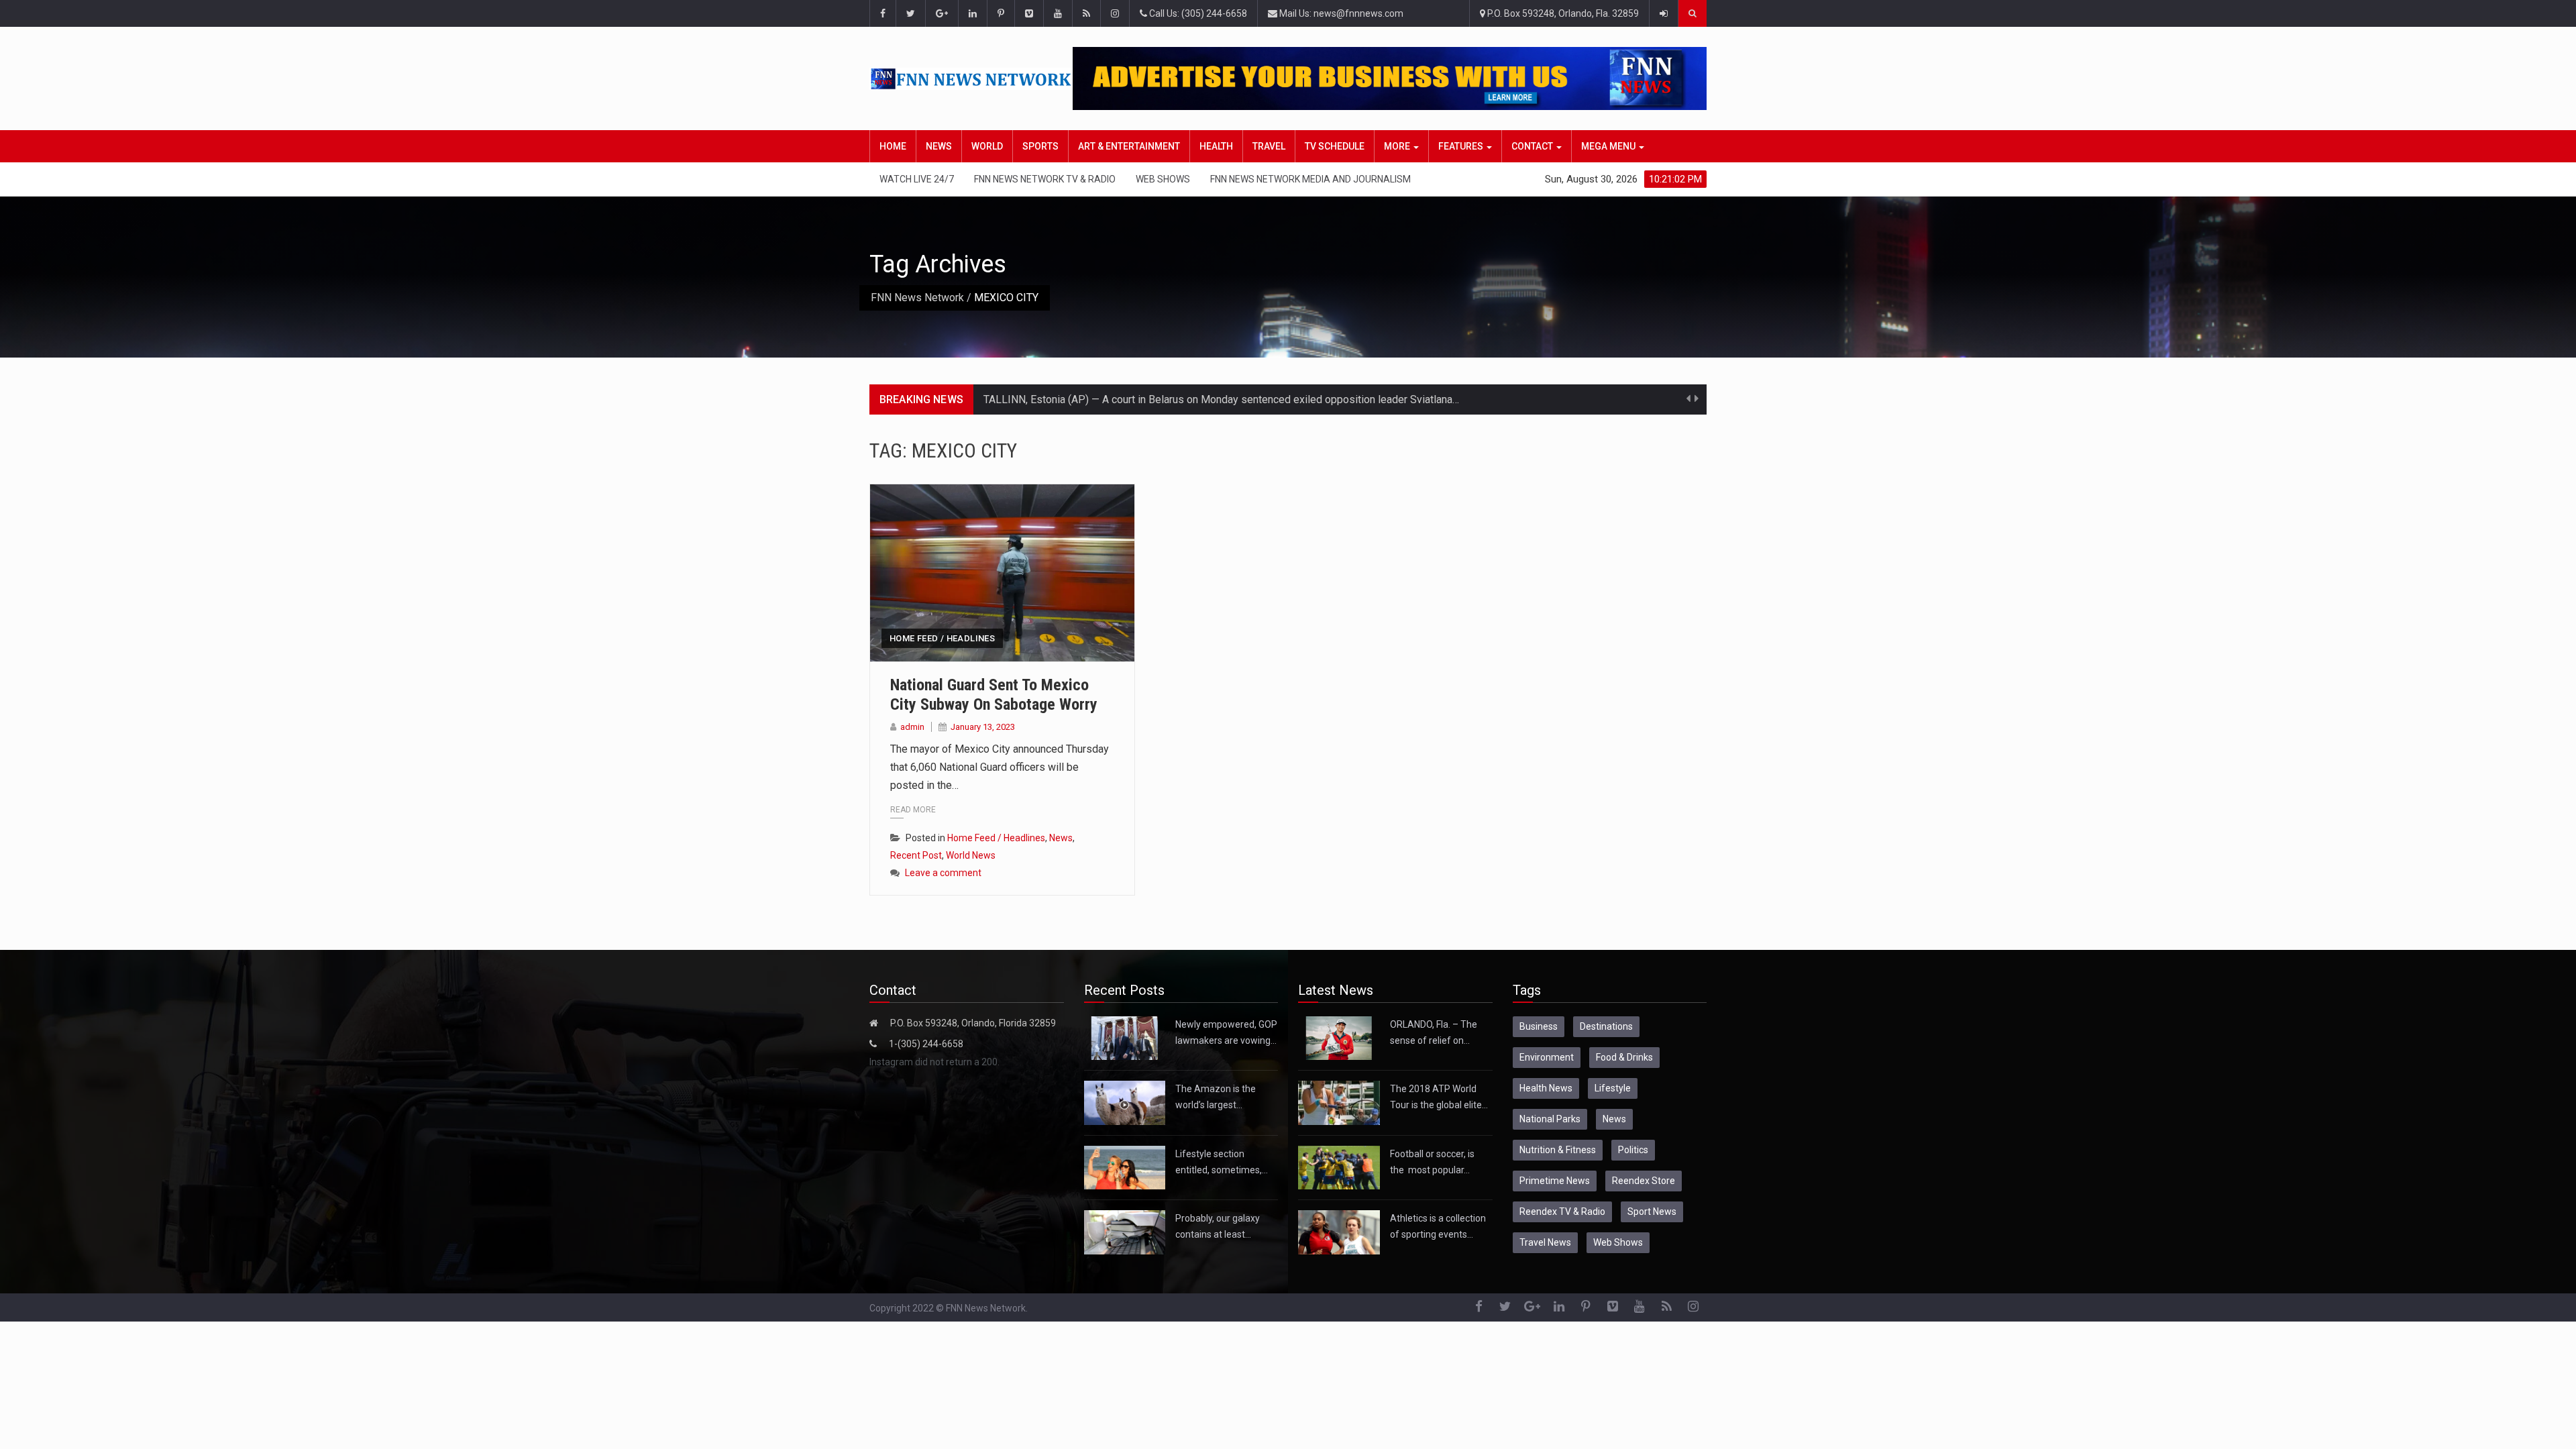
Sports (1040, 146)
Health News (1546, 1088)
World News (971, 855)
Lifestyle (1613, 1088)
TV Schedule (1335, 146)
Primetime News (1555, 1181)
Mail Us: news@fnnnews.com (1340, 13)
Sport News (1652, 1212)
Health (1216, 146)
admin (912, 727)
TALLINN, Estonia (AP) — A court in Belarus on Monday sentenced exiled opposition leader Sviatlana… (1221, 399)
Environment (1547, 1057)
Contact (1533, 146)
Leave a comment (943, 873)
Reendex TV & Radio (1562, 1212)
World (987, 146)
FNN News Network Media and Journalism (1310, 179)
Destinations (1606, 1026)
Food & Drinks (1624, 1057)
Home (893, 146)
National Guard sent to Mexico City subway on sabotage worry (994, 695)
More (1398, 146)
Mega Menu (1609, 146)
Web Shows (1163, 179)
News (939, 146)
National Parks (1550, 1119)
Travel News (1545, 1242)
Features (1462, 146)
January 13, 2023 (983, 727)
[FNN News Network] (971, 79)
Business (1539, 1026)
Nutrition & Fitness (1558, 1150)
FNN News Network (917, 298)
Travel (1269, 146)
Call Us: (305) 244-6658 (1197, 13)
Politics (1633, 1150)
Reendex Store (1644, 1181)
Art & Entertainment (1129, 146)
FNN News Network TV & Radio (1045, 179)
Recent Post (916, 855)
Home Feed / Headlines (942, 638)
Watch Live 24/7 (917, 179)
